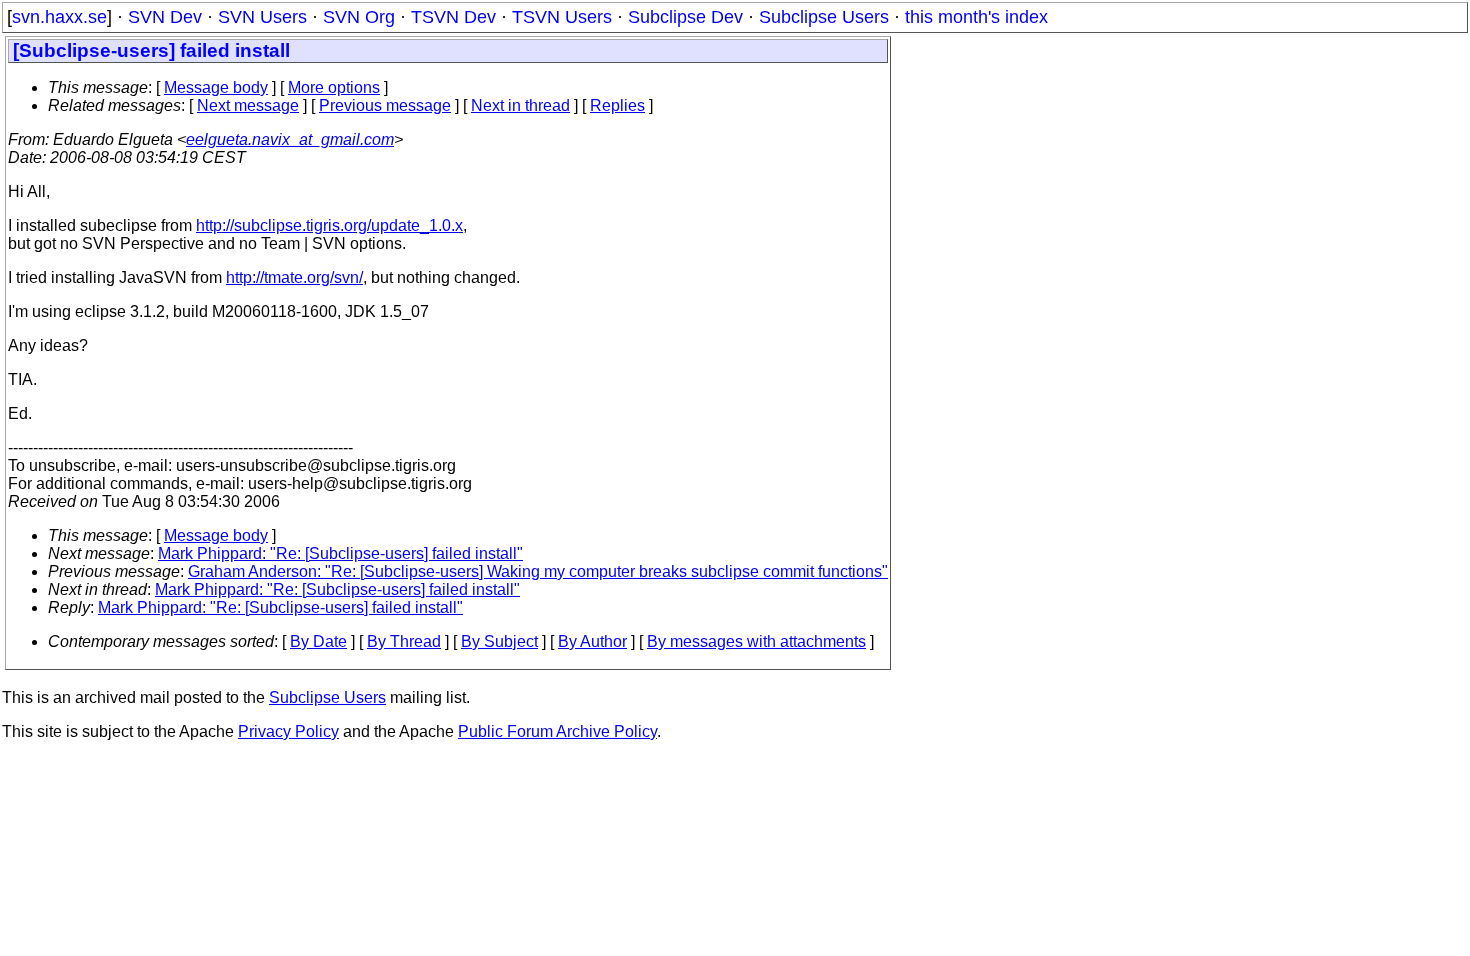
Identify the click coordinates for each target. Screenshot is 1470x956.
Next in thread (520, 105)
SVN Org (359, 17)
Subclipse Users (824, 17)
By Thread (404, 641)
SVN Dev (165, 17)
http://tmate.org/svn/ (294, 277)
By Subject (499, 641)
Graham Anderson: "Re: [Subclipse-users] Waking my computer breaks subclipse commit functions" (538, 571)
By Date (318, 641)
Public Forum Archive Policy (557, 731)
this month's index (976, 17)
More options (334, 87)
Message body (216, 87)
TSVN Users (562, 17)
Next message (248, 105)
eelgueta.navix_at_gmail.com (290, 139)
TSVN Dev (453, 17)
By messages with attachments (756, 641)
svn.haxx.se (59, 17)
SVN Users (262, 17)
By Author (592, 641)
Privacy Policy (288, 731)
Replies (617, 105)
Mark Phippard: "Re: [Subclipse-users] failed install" (340, 553)
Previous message (385, 105)
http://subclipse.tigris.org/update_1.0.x (329, 225)
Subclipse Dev (685, 17)
